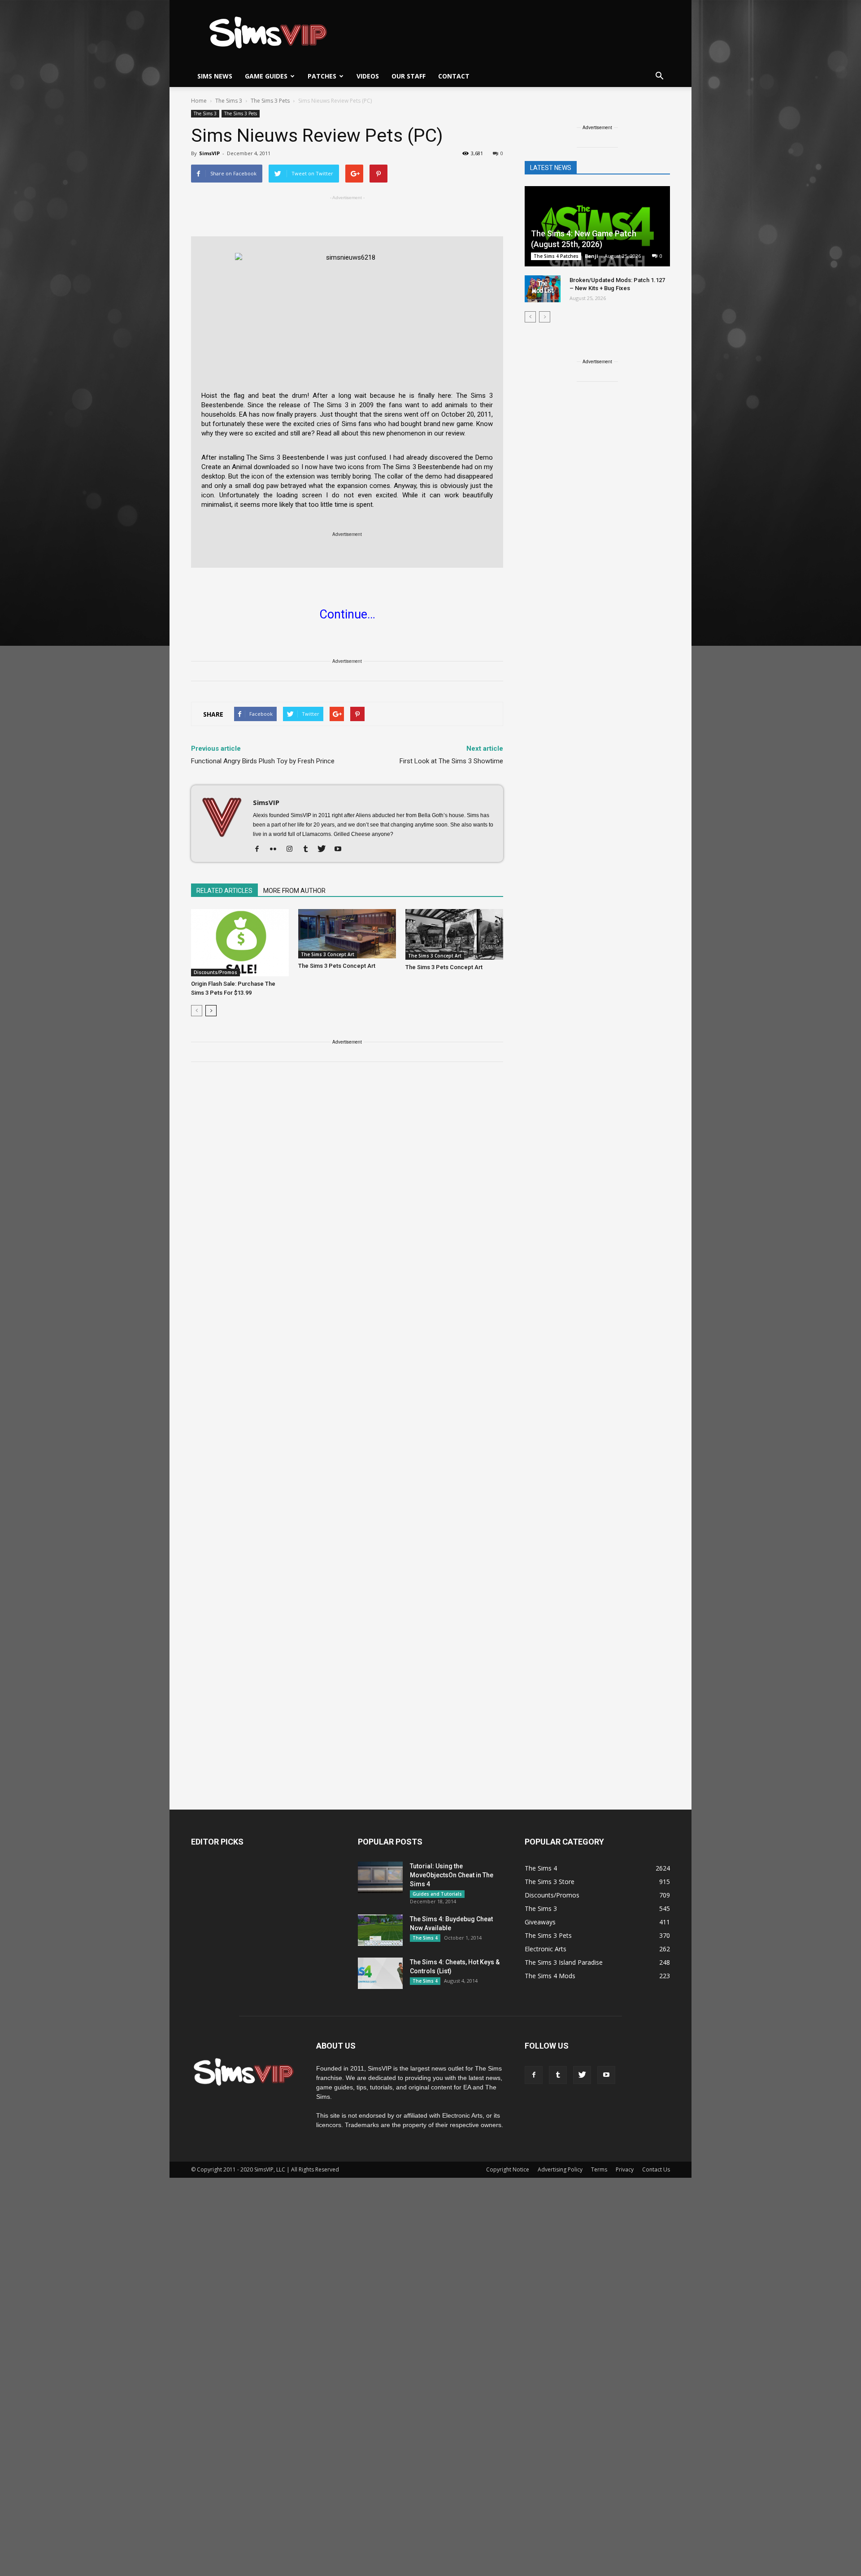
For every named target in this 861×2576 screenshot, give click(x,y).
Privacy (625, 2169)
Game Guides (266, 76)
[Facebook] (260, 849)
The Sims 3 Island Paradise (564, 1962)
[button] (659, 76)
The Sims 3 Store (550, 1882)
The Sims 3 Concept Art (328, 954)
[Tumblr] (309, 849)
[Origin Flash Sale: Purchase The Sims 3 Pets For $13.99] (240, 943)
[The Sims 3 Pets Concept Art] (347, 934)
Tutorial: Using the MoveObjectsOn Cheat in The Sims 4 (452, 1875)
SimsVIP (209, 153)
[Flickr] (276, 849)
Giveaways (540, 1922)
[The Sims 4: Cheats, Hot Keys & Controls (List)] (380, 1973)
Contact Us (656, 2169)
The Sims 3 (205, 113)
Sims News (215, 76)
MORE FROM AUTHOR (294, 891)
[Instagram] (293, 849)
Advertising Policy (560, 2169)
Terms (599, 2169)
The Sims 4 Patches (556, 256)
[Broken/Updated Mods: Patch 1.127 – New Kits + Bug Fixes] (543, 289)
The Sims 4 (425, 1938)
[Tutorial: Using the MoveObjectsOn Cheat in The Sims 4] (380, 1877)
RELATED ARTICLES (224, 891)
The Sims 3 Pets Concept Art (337, 966)
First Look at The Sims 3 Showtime (451, 761)
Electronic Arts (546, 1949)
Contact (454, 76)
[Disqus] (347, 1197)
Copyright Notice (508, 2169)
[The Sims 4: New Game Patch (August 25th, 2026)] (597, 227)
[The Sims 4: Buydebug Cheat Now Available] (380, 1930)
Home (199, 101)
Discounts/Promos (215, 972)
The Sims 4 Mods (550, 1976)
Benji (591, 256)
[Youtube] (341, 849)
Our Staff (409, 76)
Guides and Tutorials (437, 1894)
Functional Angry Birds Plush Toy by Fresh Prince (263, 761)
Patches (322, 76)
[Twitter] (325, 849)
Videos (368, 76)
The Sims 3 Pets (241, 113)
